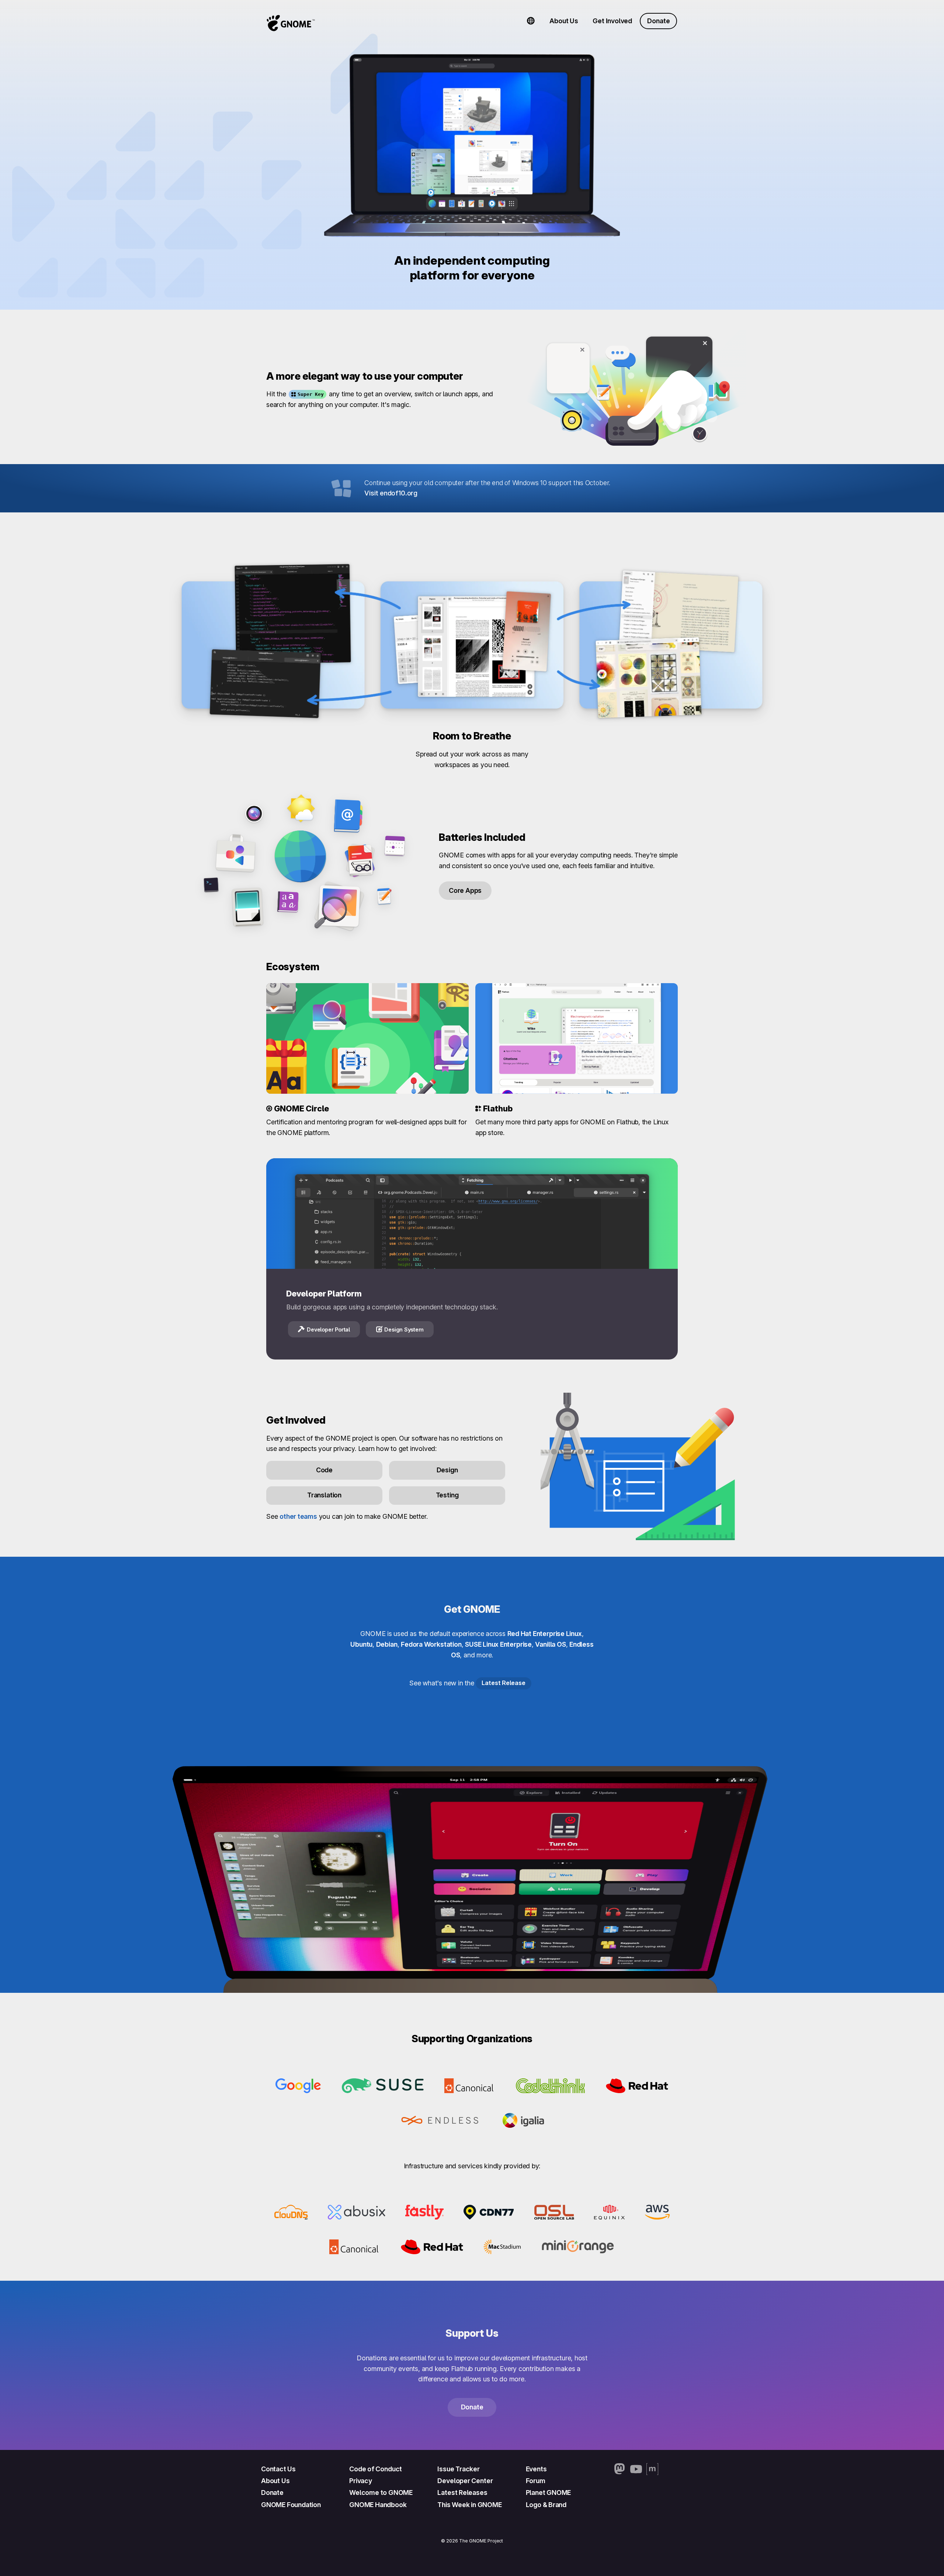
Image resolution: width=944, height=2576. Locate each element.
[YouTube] (636, 2469)
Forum (536, 2481)
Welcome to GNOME (381, 2493)
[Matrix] (652, 2469)
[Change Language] (531, 21)
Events (536, 2469)
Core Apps (465, 890)
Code (324, 1470)
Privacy (361, 2481)
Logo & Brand (546, 2505)
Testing (447, 1495)
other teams (298, 1516)
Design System (404, 1329)
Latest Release (503, 1683)
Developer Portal (328, 1329)
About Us (564, 21)
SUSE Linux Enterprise (498, 1644)
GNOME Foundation (291, 2505)
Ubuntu (361, 1644)
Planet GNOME (549, 2493)
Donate (658, 21)
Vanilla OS (550, 1644)
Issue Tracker (458, 2469)
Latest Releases (462, 2493)
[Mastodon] (620, 2469)
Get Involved (612, 21)
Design (447, 1470)
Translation (324, 1495)
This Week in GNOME (469, 2505)
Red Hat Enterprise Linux (545, 1634)
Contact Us (278, 2469)
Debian (387, 1644)
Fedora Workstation (431, 1644)
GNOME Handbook (378, 2505)
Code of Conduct (376, 2469)
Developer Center (465, 2481)
